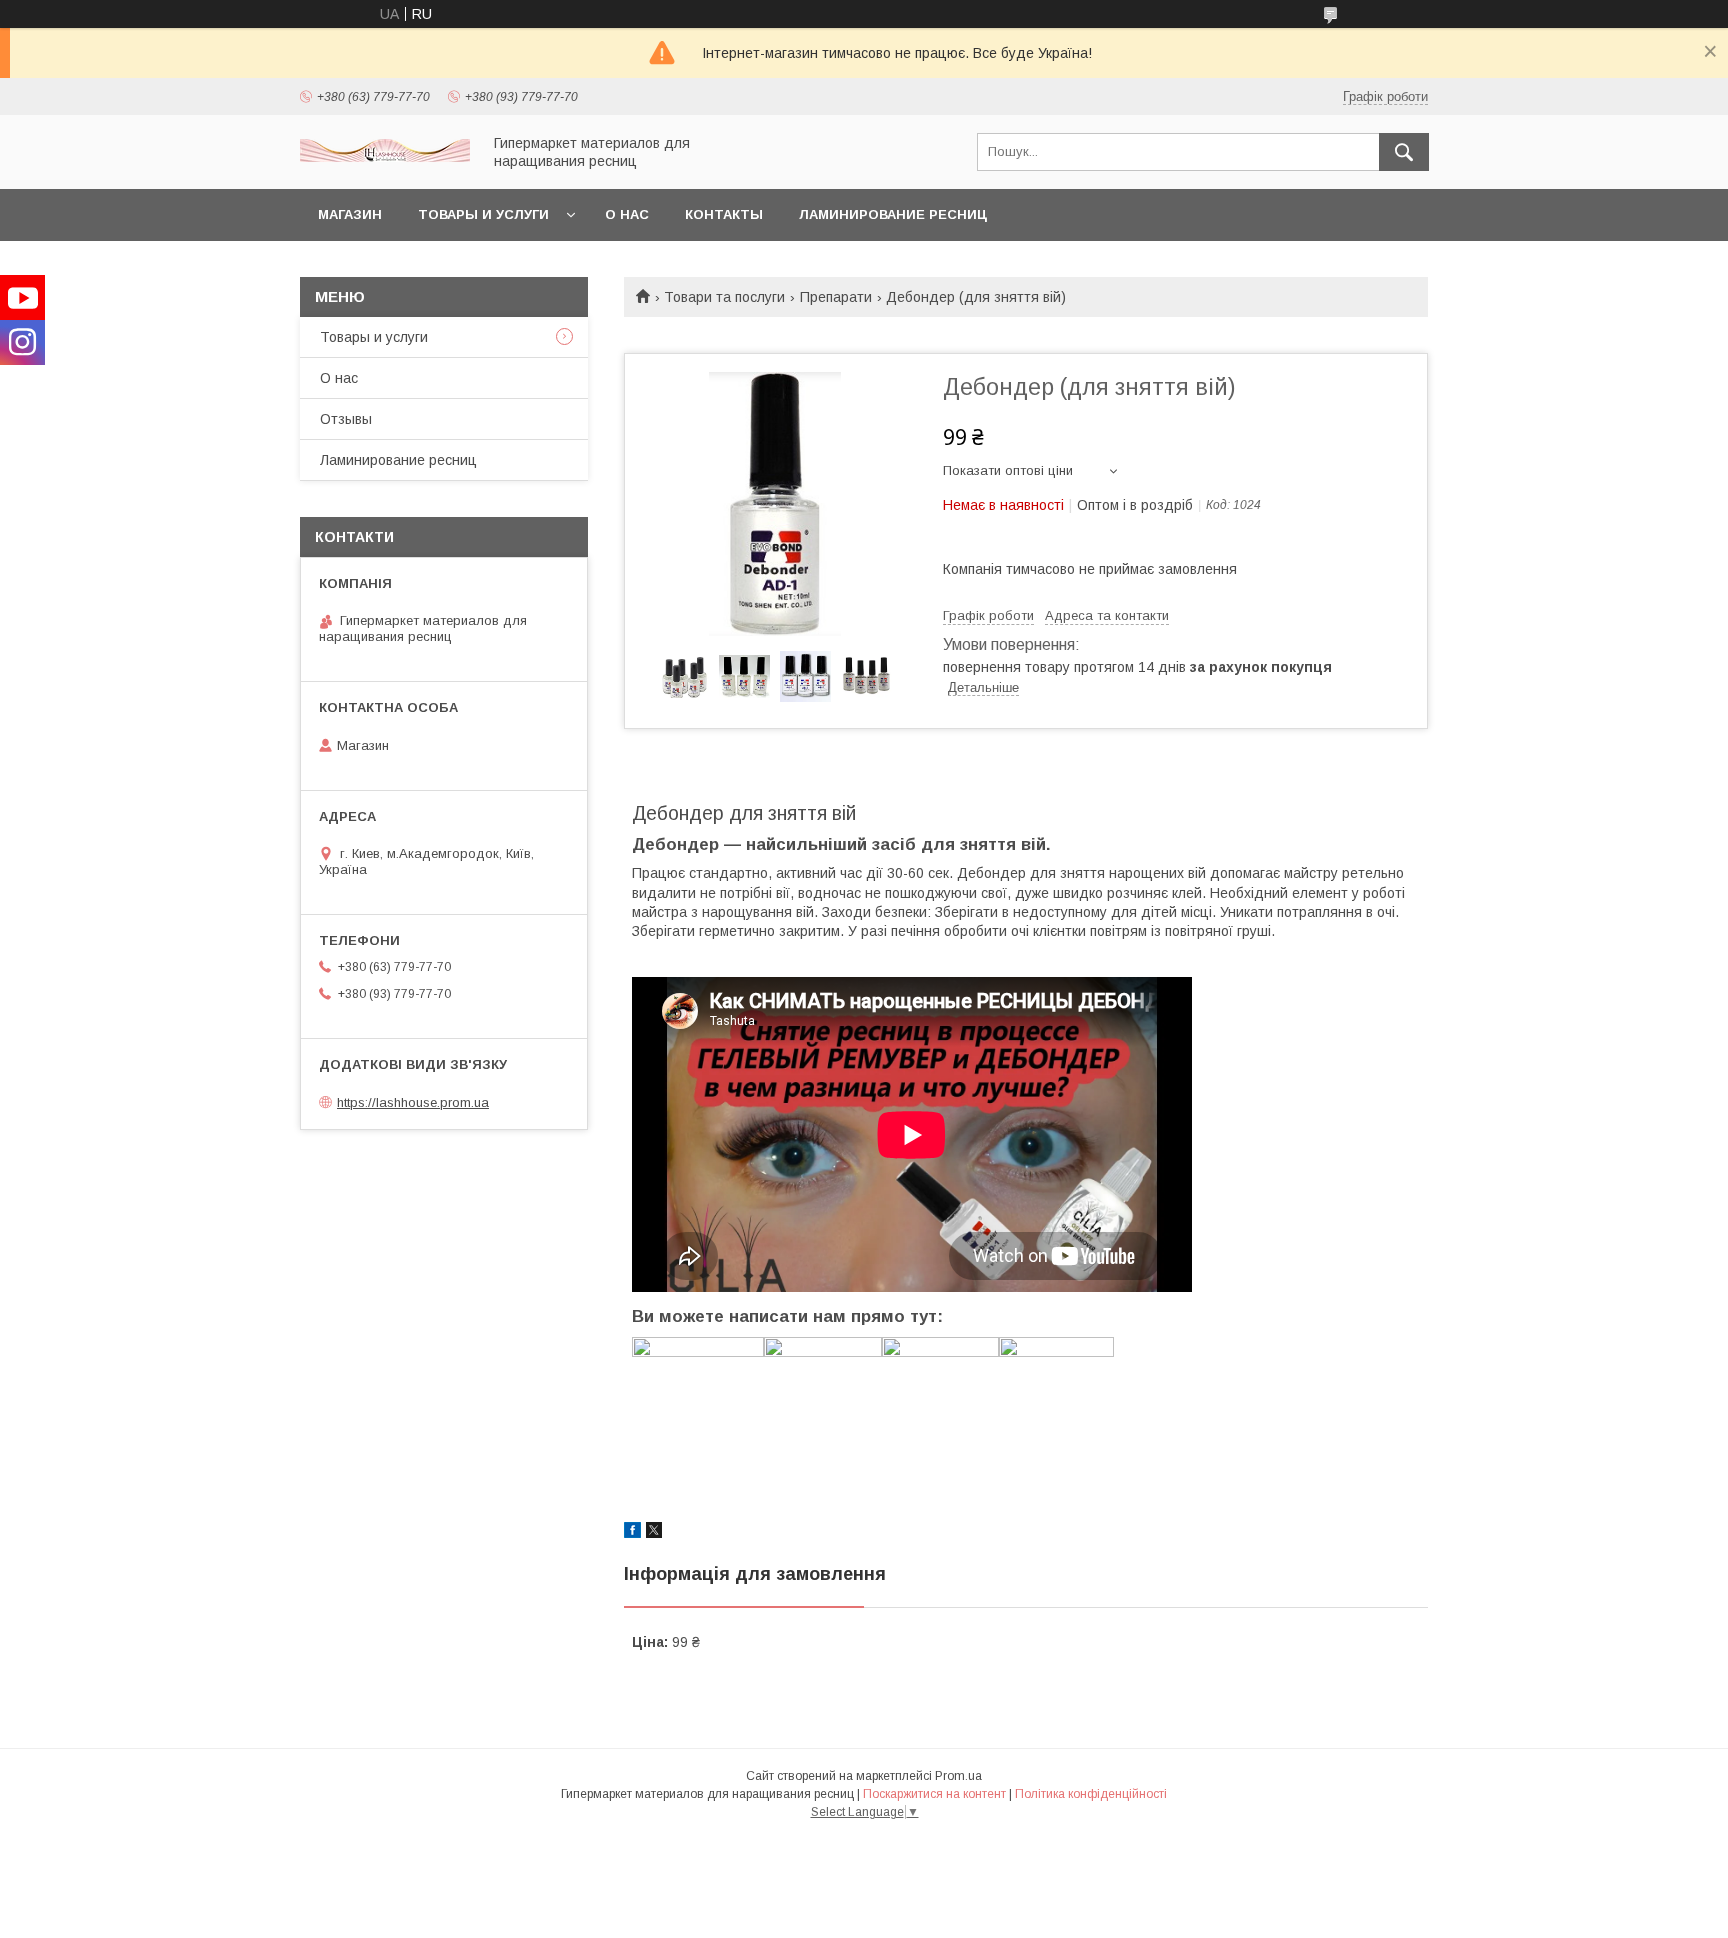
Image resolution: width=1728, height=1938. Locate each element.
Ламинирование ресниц (893, 214)
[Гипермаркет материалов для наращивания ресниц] (385, 157)
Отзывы (346, 419)
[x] (654, 1533)
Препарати (836, 297)
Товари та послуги (724, 297)
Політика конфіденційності (1091, 1794)
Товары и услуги (483, 214)
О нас (627, 214)
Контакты (724, 214)
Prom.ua (958, 1776)
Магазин (350, 214)
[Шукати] (1404, 152)
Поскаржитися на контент (934, 1794)
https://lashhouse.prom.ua (413, 1102)
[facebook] (632, 1533)
